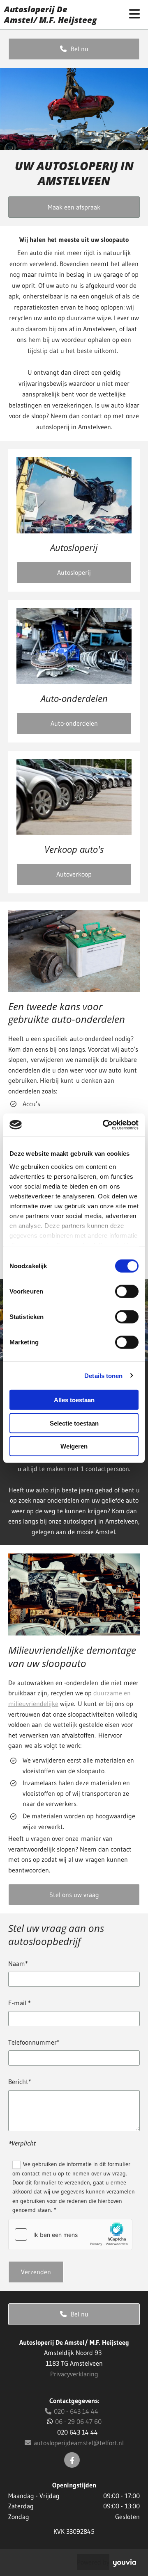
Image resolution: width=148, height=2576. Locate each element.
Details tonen (103, 1375)
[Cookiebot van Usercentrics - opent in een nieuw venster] (104, 1125)
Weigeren (74, 1446)
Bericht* (20, 2082)
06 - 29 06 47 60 (78, 2421)
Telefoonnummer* (34, 2042)
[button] (74, 49)
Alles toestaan (74, 1400)
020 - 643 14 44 (72, 2411)
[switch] (127, 1291)
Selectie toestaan (74, 1423)
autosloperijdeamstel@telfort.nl (74, 2443)
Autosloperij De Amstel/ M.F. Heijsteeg (50, 15)
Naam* (18, 1964)
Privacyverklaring (74, 2374)
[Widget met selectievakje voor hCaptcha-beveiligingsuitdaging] (70, 2234)
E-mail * (20, 2003)
